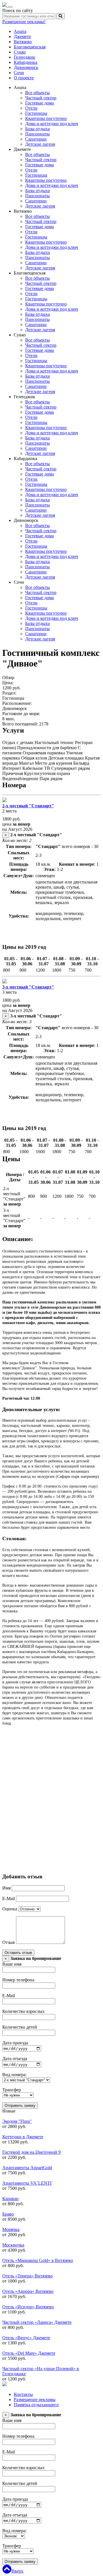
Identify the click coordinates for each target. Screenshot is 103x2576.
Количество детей (20, 2027)
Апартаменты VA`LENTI (27, 2183)
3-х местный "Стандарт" (28, 987)
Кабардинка (25, 62)
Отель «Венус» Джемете (26, 2338)
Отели (31, 108)
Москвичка (13, 2245)
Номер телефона (18, 1980)
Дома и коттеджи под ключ (52, 124)
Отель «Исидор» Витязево (28, 2307)
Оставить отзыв (18, 1953)
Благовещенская (30, 47)
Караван (10, 2199)
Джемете (22, 37)
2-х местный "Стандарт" (28, 806)
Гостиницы (36, 113)
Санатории (36, 139)
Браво (8, 2214)
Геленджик (24, 57)
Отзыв (9, 1942)
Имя (6, 1888)
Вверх (17, 2571)
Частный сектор (41, 98)
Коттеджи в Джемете (23, 2137)
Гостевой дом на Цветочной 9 (31, 2152)
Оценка (10, 1909)
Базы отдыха (37, 129)
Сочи (19, 73)
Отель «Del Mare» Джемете (29, 2353)
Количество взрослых (23, 2011)
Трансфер (12, 2090)
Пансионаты (37, 134)
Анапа (20, 31)
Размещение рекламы (35, 2400)
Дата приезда (15, 2043)
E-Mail (9, 1899)
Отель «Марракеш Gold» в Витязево (38, 2260)
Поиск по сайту (18, 10)
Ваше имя (12, 1964)
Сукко (20, 52)
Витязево (23, 42)
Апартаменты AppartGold (27, 2168)
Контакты (23, 2394)
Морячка (11, 2229)
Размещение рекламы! (24, 22)
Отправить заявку (20, 2105)
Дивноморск (26, 67)
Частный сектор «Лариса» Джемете (37, 2322)
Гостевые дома (39, 103)
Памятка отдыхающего (36, 2405)
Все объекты (37, 93)
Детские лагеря (40, 144)
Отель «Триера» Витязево (27, 2276)
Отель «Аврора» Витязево (28, 2291)
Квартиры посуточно (46, 118)
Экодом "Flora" (17, 2121)
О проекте (24, 78)
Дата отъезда (15, 2059)
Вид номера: (14, 2075)
